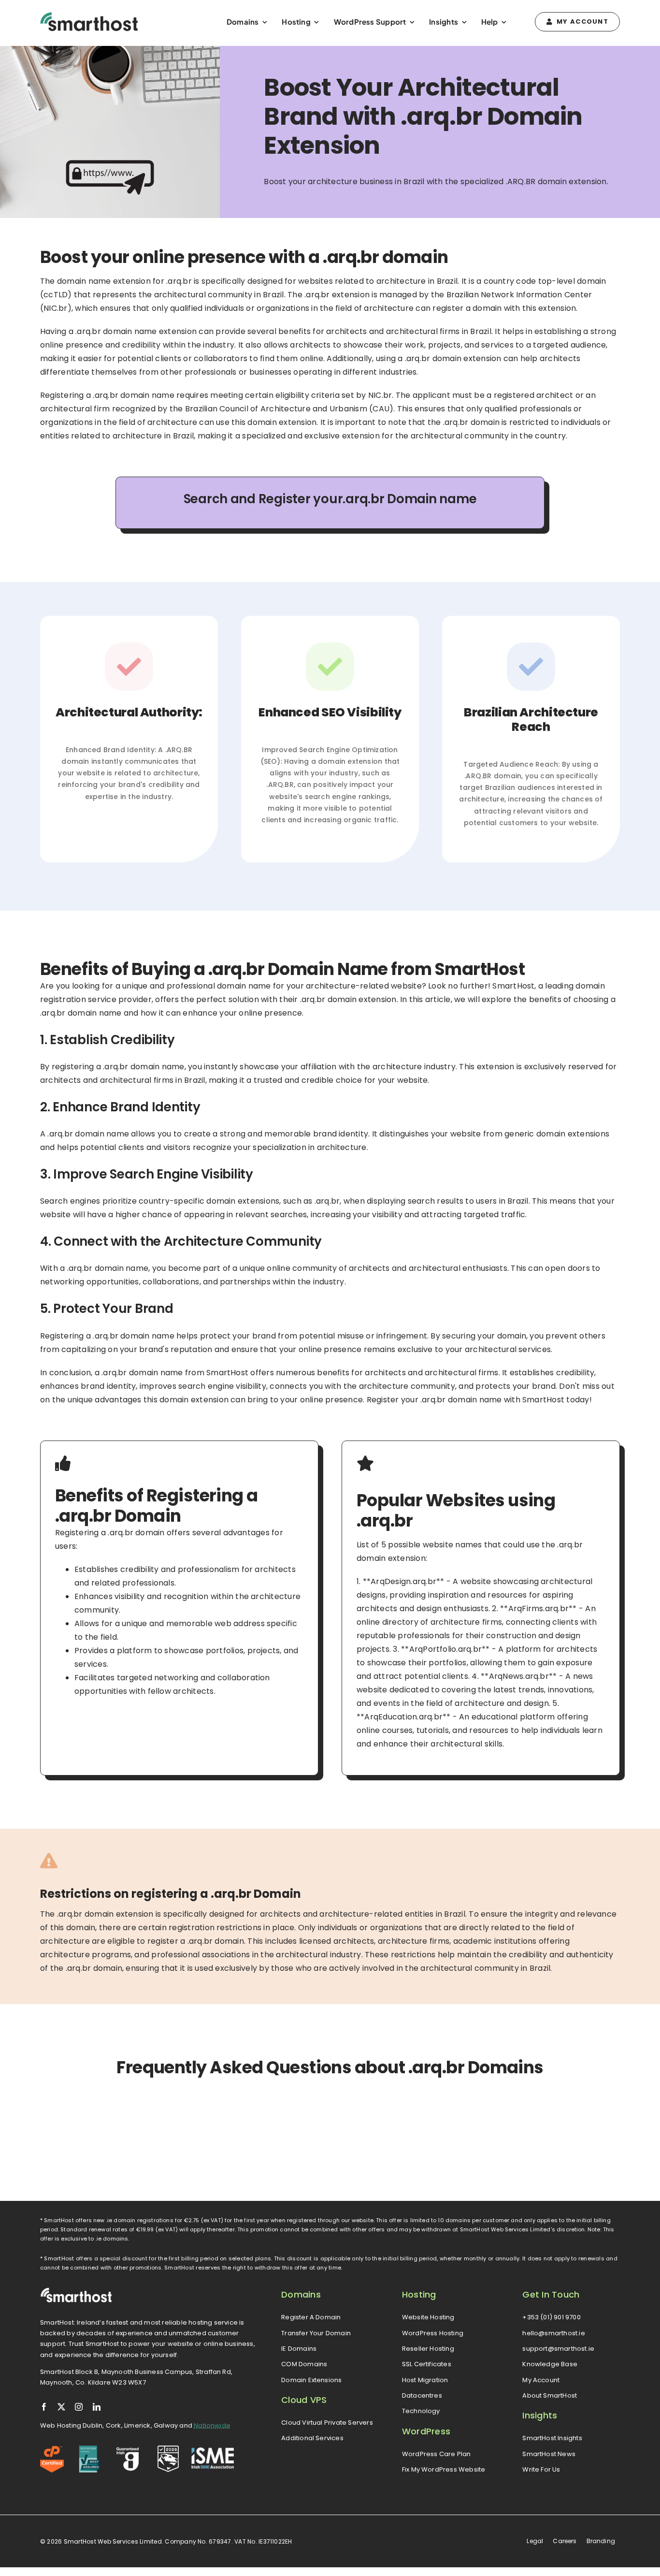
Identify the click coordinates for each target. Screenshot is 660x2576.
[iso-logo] (90, 2449)
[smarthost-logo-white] (76, 2291)
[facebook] (44, 2407)
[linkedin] (97, 2407)
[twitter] (61, 2407)
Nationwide (212, 2425)
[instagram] (79, 2407)
